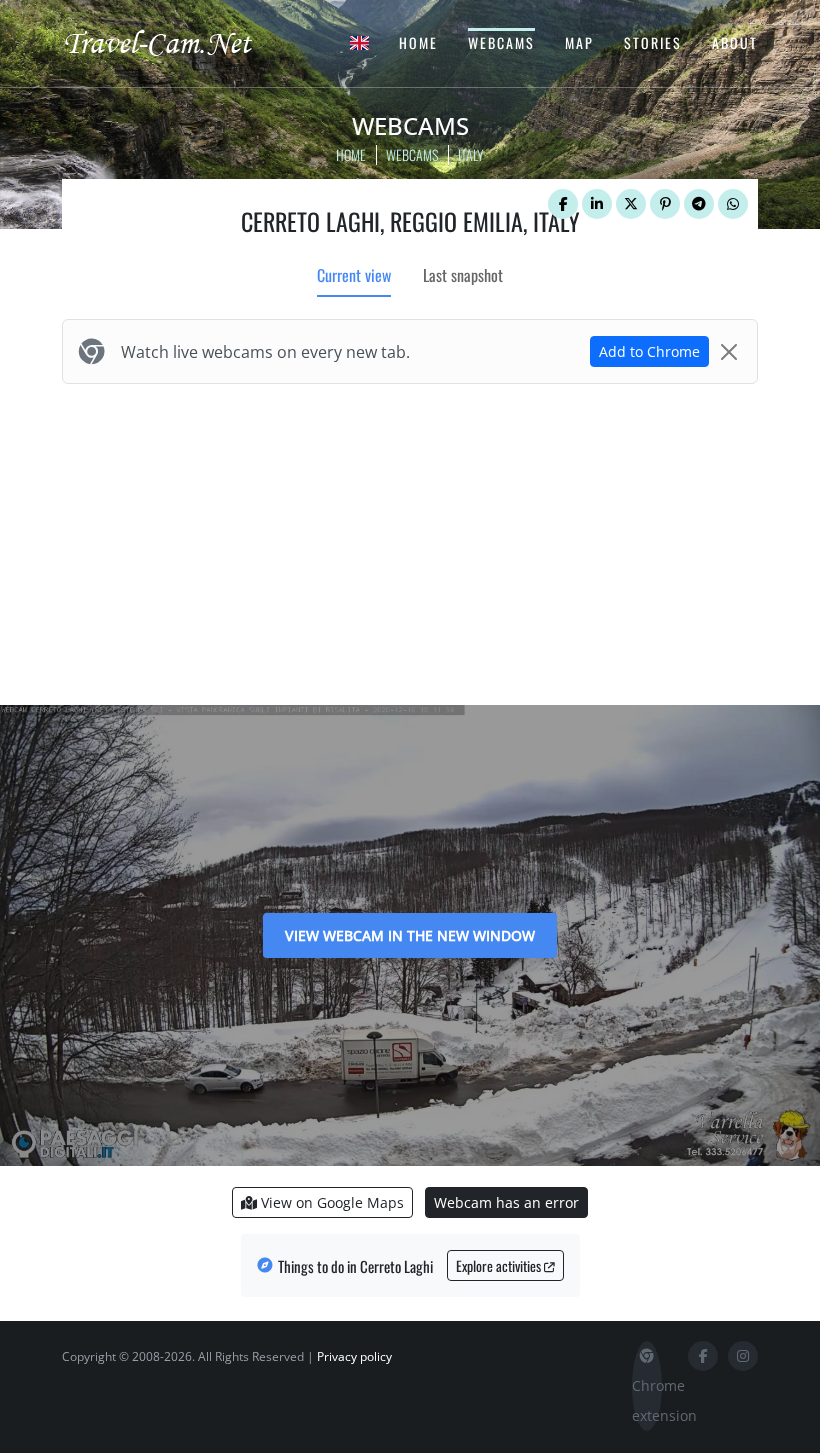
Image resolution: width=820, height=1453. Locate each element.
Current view (354, 275)
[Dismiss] (729, 352)
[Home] (175, 42)
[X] (631, 204)
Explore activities (500, 1265)
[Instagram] (743, 1356)
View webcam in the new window (410, 935)
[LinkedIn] (597, 204)
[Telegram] (699, 204)
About (735, 42)
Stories (653, 42)
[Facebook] (563, 204)
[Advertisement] (410, 540)
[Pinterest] (665, 204)
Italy (471, 154)
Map (579, 42)
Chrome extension (647, 1400)
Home (418, 42)
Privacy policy (354, 1356)
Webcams (501, 42)
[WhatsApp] (733, 204)
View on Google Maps (330, 1202)
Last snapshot (463, 275)
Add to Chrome (649, 351)
